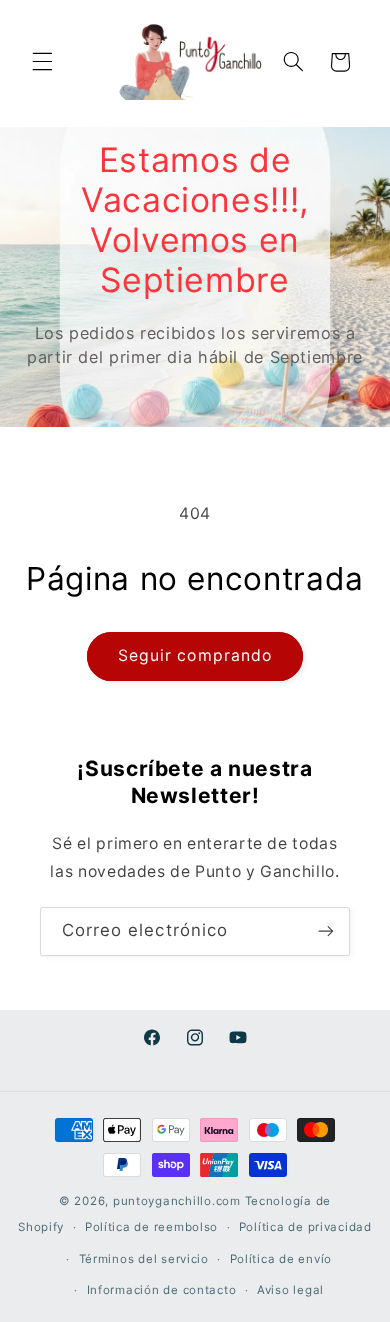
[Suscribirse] (326, 931)
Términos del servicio (144, 1259)
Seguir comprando (195, 655)
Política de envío (281, 1259)
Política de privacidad (305, 1227)
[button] (42, 62)
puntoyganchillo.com (177, 1201)
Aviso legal (290, 1290)
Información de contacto (162, 1290)
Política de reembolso (151, 1227)
